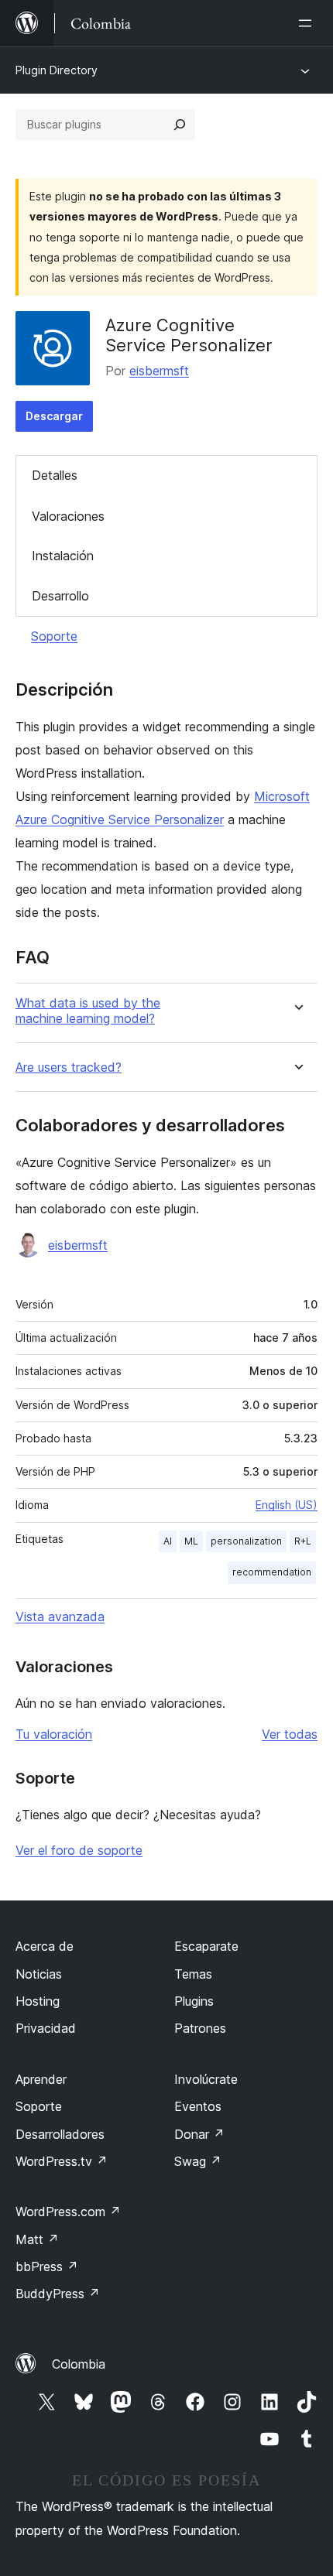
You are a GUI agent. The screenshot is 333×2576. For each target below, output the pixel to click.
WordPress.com (68, 2212)
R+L (303, 1541)
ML (191, 1541)
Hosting (38, 2001)
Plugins (194, 2001)
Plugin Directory (57, 70)
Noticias (39, 1974)
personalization (246, 1541)
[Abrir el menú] (308, 23)
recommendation (272, 1572)
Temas (193, 1974)
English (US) (287, 1505)
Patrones (200, 2028)
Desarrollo (60, 596)
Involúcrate (206, 2079)
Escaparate (206, 1946)
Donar (199, 2134)
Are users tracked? (69, 1067)
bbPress (47, 2266)
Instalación (63, 556)
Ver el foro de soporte (79, 1850)
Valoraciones (68, 516)
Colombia (79, 2364)
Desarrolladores (60, 2134)
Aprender (41, 2079)
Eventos (198, 2106)
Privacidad (46, 2028)
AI (168, 1541)
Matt (37, 2239)
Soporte (54, 636)
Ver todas (290, 1734)
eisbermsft (159, 371)
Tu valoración (54, 1734)
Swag (198, 2161)
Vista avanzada (60, 1616)
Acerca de (45, 1946)
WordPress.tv (62, 2161)
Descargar (54, 416)
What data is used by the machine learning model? (88, 1011)
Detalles (55, 475)
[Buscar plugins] (180, 125)
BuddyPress (58, 2294)
